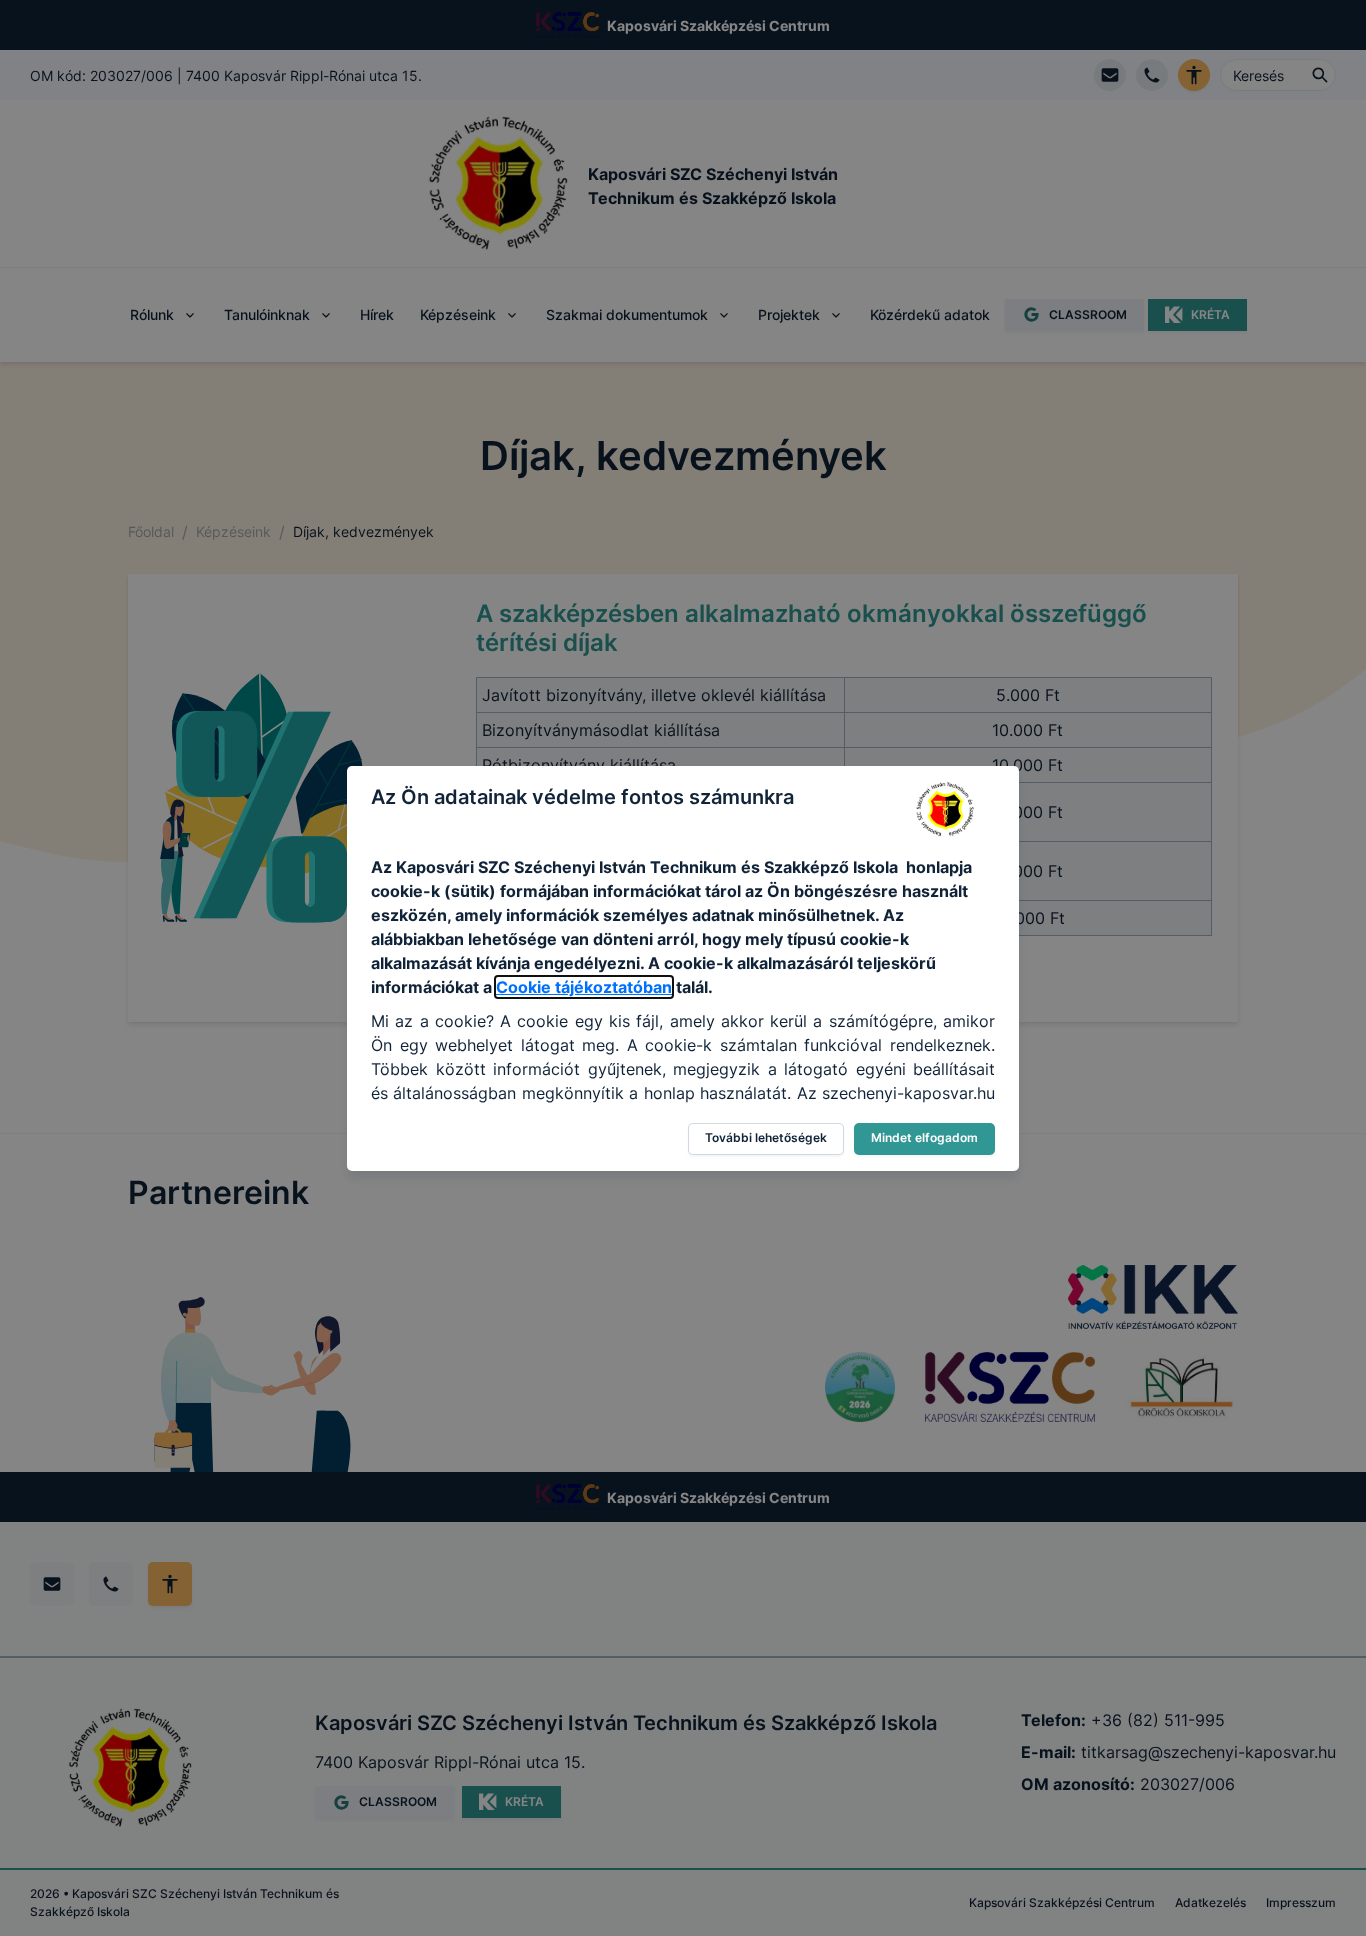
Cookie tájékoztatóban (584, 987)
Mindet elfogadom (924, 1137)
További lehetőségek (766, 1137)
